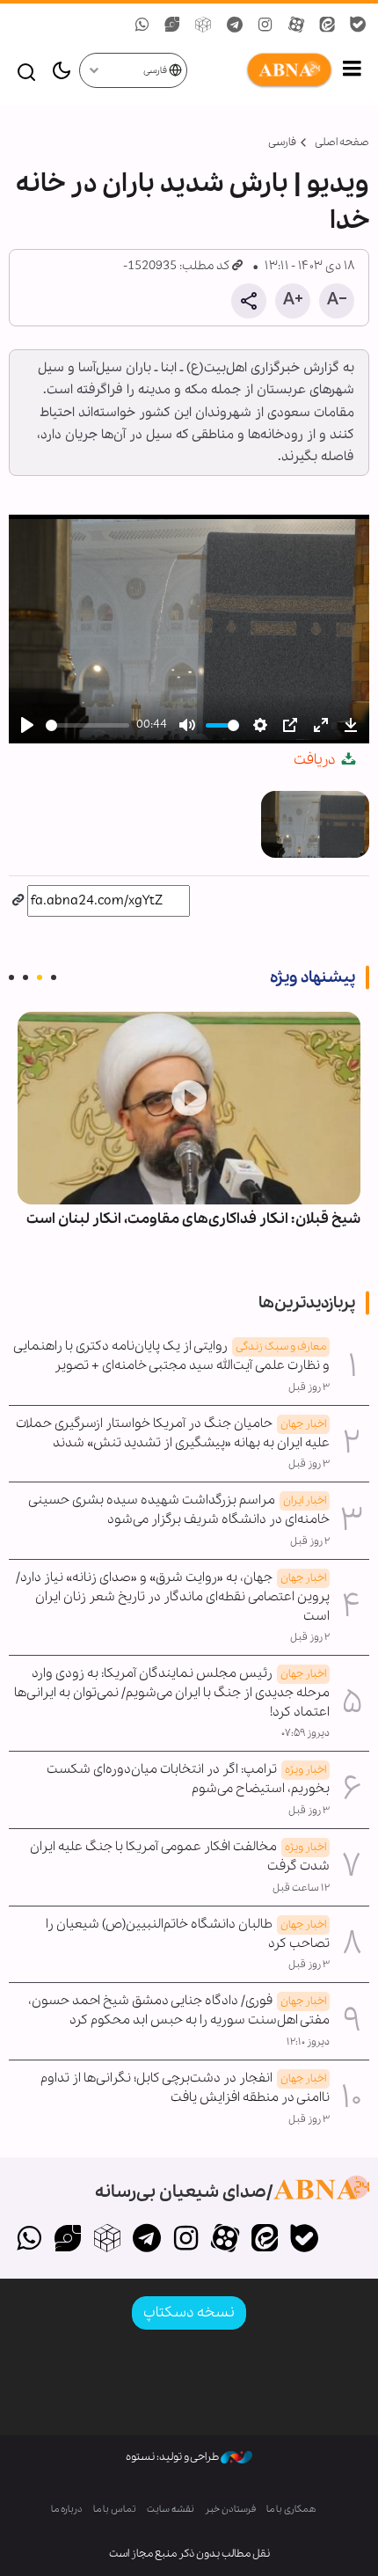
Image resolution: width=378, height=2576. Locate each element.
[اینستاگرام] (186, 2240)
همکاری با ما (291, 2510)
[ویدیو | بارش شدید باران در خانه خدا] (315, 824)
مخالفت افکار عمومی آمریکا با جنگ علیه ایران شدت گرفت (180, 1856)
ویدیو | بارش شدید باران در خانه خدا (193, 202)
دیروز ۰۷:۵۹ (305, 1733)
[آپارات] (225, 2240)
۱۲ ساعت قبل (301, 1888)
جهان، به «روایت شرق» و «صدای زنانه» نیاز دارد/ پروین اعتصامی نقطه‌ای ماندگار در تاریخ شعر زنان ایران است (173, 1597)
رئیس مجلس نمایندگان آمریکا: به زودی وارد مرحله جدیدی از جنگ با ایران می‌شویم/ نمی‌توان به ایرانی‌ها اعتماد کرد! (172, 1693)
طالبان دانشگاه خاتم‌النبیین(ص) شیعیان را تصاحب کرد (188, 1934)
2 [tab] (40, 977)
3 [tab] (25, 977)
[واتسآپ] (29, 2240)
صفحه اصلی (342, 142)
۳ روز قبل (309, 1387)
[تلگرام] (146, 2240)
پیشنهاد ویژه (313, 977)
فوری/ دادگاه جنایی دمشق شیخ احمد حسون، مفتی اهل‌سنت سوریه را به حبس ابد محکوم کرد (179, 2010)
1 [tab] (54, 977)
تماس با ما (115, 2510)
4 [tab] (11, 977)
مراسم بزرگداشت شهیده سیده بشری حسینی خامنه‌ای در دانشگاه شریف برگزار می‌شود (179, 1510)
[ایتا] (265, 2240)
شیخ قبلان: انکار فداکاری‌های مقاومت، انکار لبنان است (193, 1219)
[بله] (304, 2240)
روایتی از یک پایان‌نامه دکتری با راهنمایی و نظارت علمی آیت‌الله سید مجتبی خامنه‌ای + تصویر (172, 1356)
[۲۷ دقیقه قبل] (189, 1108)
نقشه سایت (171, 2510)
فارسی (156, 71)
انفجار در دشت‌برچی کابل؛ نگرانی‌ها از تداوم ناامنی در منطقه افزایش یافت (185, 2088)
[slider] (87, 725)
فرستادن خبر (230, 2510)
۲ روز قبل (310, 1541)
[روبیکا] (108, 2240)
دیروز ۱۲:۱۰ (308, 2042)
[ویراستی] (68, 2240)
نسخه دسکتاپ (189, 2313)
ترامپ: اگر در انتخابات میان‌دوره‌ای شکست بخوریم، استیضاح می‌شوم (188, 1779)
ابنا (261, 70)
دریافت (316, 760)
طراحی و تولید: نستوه (173, 2457)
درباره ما (67, 2510)
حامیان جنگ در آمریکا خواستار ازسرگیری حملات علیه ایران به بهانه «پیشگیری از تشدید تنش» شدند (173, 1433)
